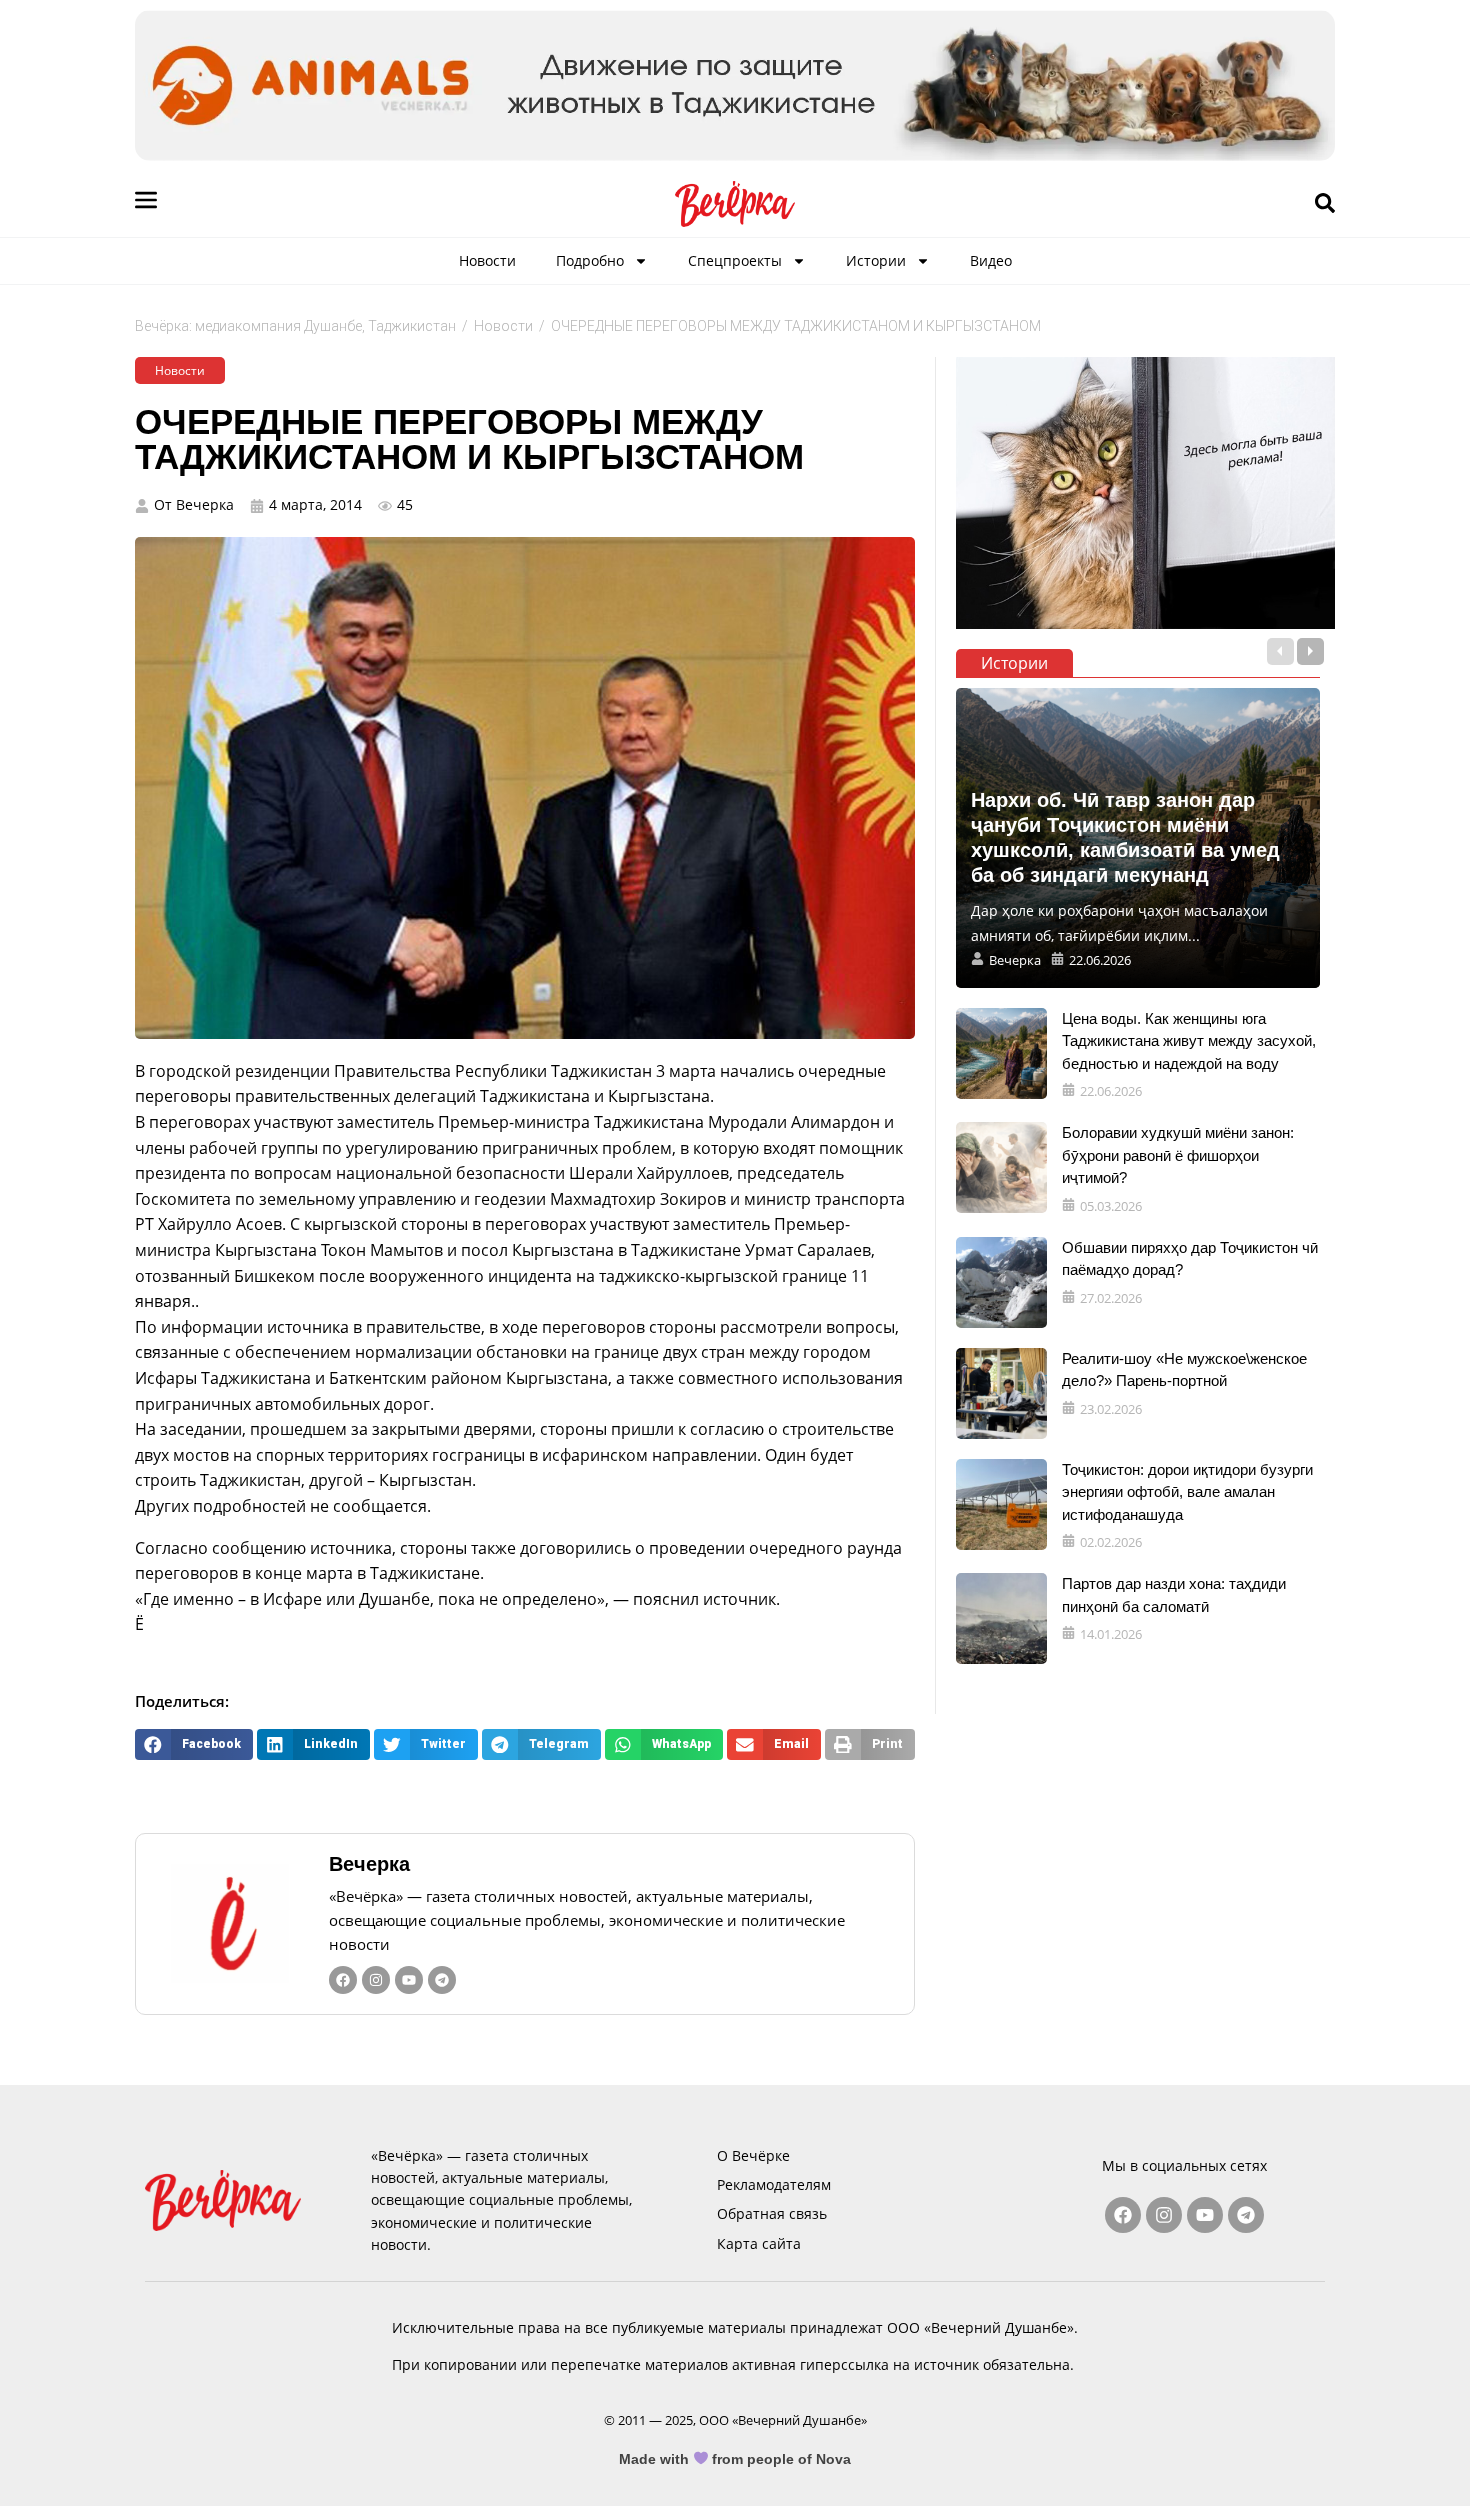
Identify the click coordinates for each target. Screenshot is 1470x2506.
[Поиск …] (1325, 204)
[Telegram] (442, 1980)
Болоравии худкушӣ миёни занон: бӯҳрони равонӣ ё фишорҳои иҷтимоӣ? (1178, 1155)
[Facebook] (343, 1980)
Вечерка (369, 1864)
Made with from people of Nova (735, 2459)
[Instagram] (376, 1980)
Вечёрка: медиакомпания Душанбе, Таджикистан (295, 326)
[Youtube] (409, 1980)
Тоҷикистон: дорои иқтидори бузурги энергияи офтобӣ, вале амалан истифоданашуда (1187, 1492)
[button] (194, 1744)
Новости (487, 260)
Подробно (590, 260)
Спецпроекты (735, 260)
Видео (991, 260)
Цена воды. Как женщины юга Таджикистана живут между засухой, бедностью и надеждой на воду (1189, 1041)
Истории (876, 260)
